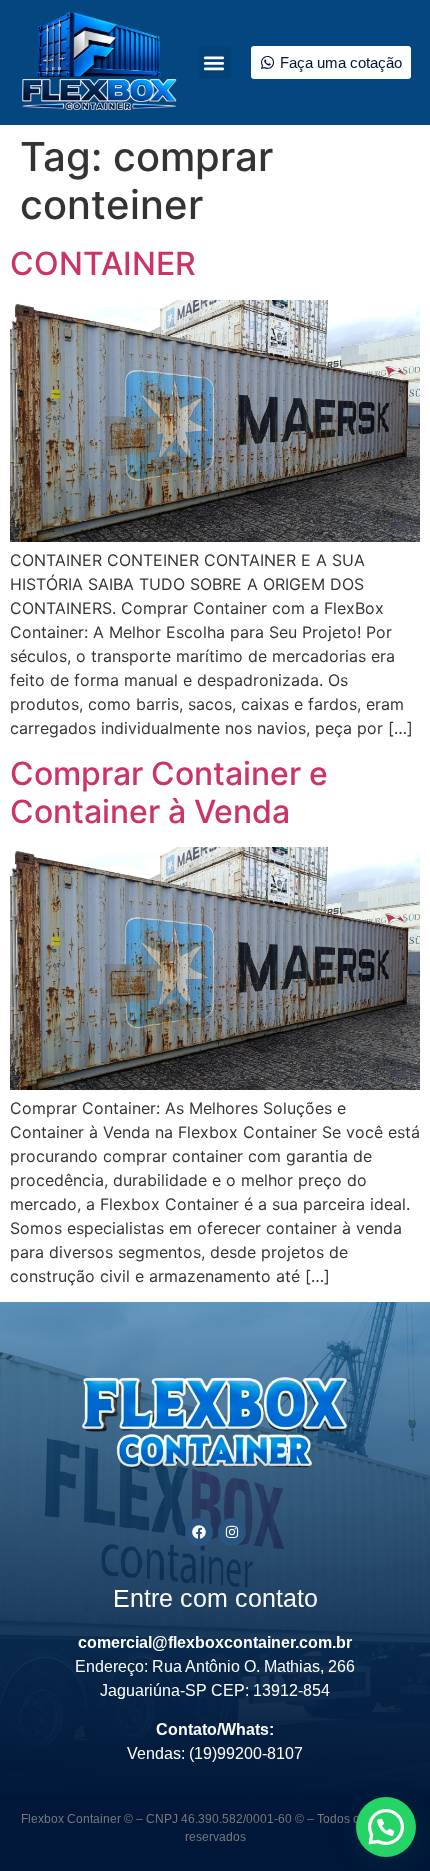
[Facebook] (199, 1532)
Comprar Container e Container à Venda (169, 792)
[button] (214, 62)
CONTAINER (103, 263)
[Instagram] (232, 1532)
